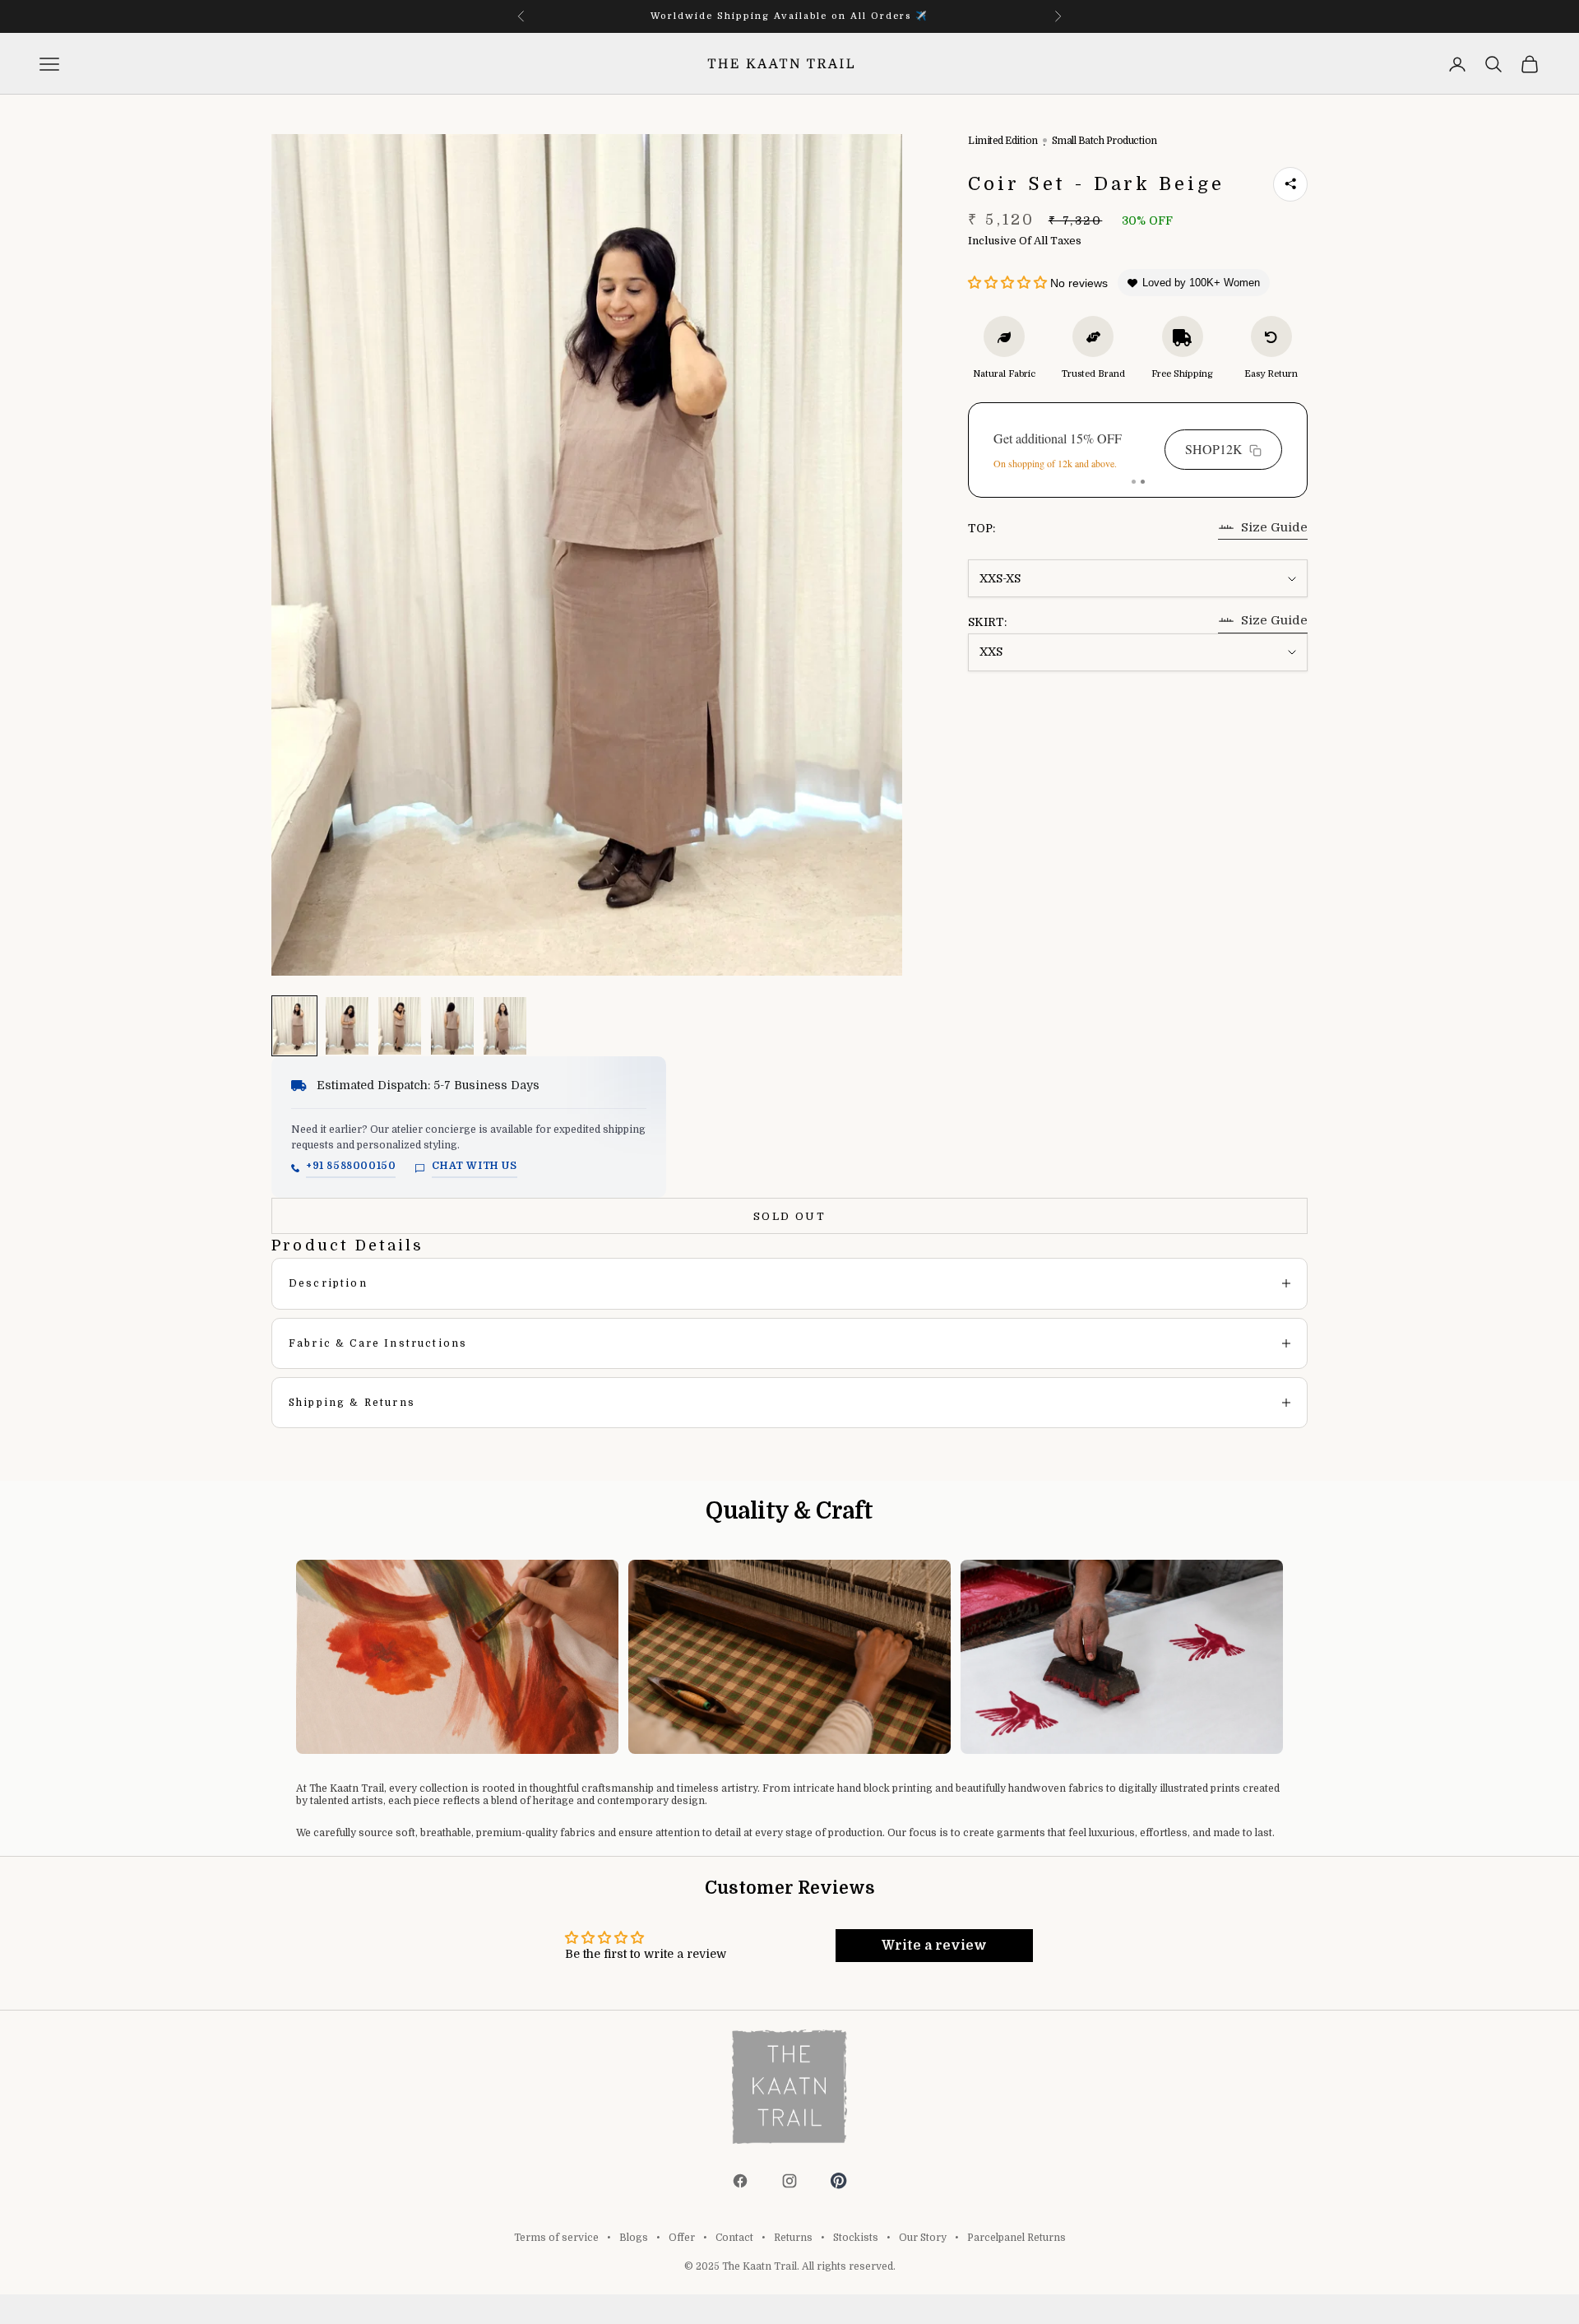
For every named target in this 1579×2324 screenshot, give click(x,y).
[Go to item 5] (505, 1026)
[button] (1009, 284)
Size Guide (1274, 527)
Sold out (789, 1216)
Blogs (634, 2238)
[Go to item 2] (347, 1026)
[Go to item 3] (400, 1026)
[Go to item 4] (452, 1026)
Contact (734, 2238)
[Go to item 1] (294, 1026)
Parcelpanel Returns (1016, 2238)
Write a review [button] (934, 1946)
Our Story (923, 2238)
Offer (682, 2238)
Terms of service (556, 2238)
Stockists (856, 2238)
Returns (793, 2238)
